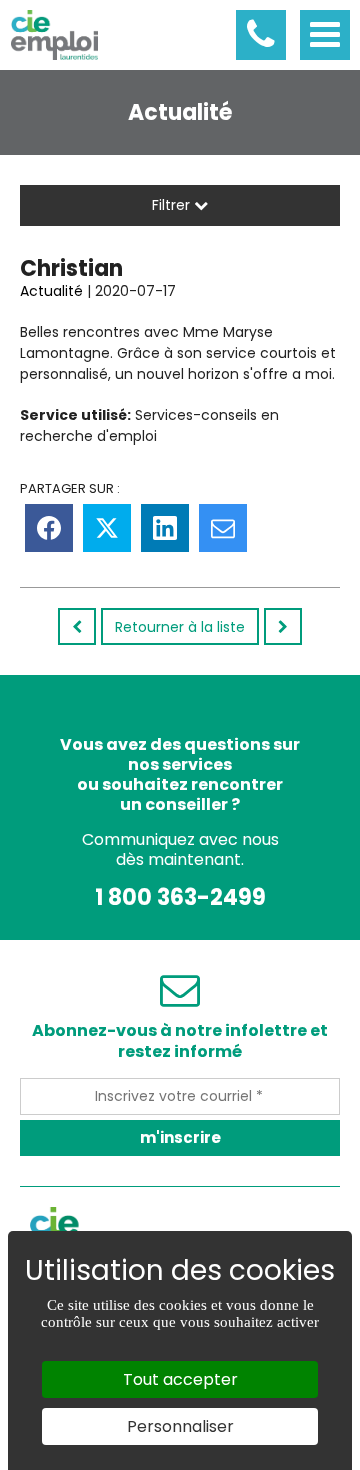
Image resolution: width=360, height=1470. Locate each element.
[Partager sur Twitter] (107, 528)
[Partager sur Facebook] (49, 528)
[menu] (325, 35)
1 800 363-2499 (180, 897)
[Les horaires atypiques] (77, 626)
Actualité (51, 291)
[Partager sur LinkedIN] (165, 528)
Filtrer (173, 205)
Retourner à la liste (180, 627)
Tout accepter (180, 1379)
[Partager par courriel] (223, 528)
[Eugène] (283, 626)
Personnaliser (180, 1426)
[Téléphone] (261, 35)
